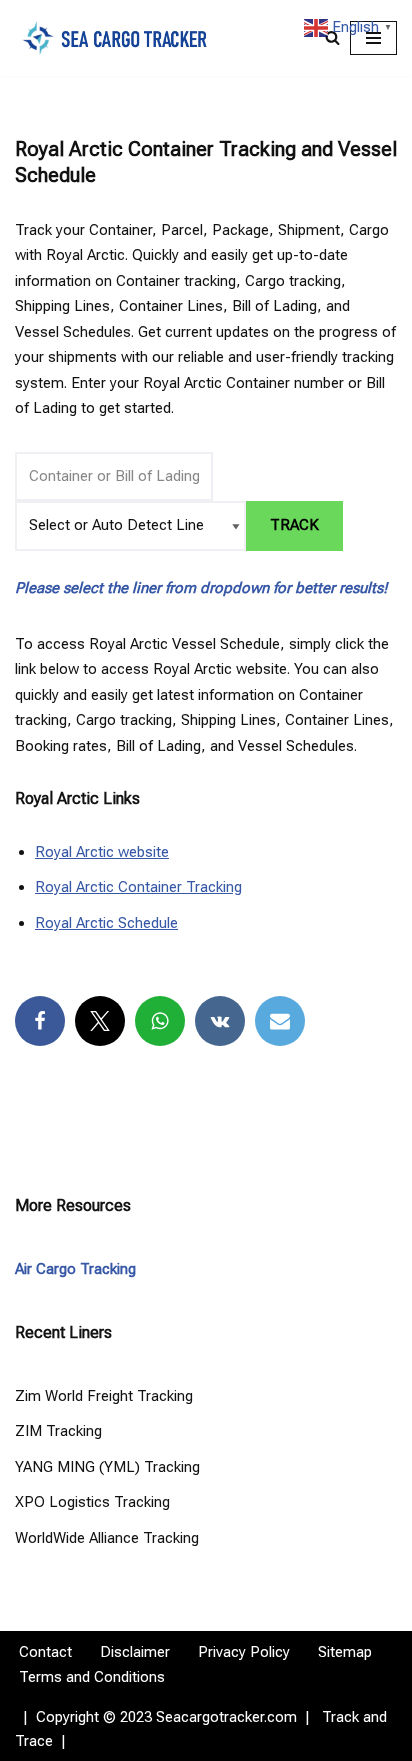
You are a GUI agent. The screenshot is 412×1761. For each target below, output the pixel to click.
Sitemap (345, 1652)
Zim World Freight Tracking (104, 1396)
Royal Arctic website (102, 852)
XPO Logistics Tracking (92, 1502)
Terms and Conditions (92, 1677)
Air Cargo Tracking (75, 1269)
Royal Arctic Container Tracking (138, 887)
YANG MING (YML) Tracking (107, 1467)
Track (294, 525)
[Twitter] (100, 1021)
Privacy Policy (244, 1652)
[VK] (220, 1021)
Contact (45, 1652)
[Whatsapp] (160, 1021)
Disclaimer (135, 1652)
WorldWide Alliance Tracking (107, 1538)
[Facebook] (40, 1021)
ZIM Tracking (58, 1431)
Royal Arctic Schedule (106, 923)
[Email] (280, 1021)
